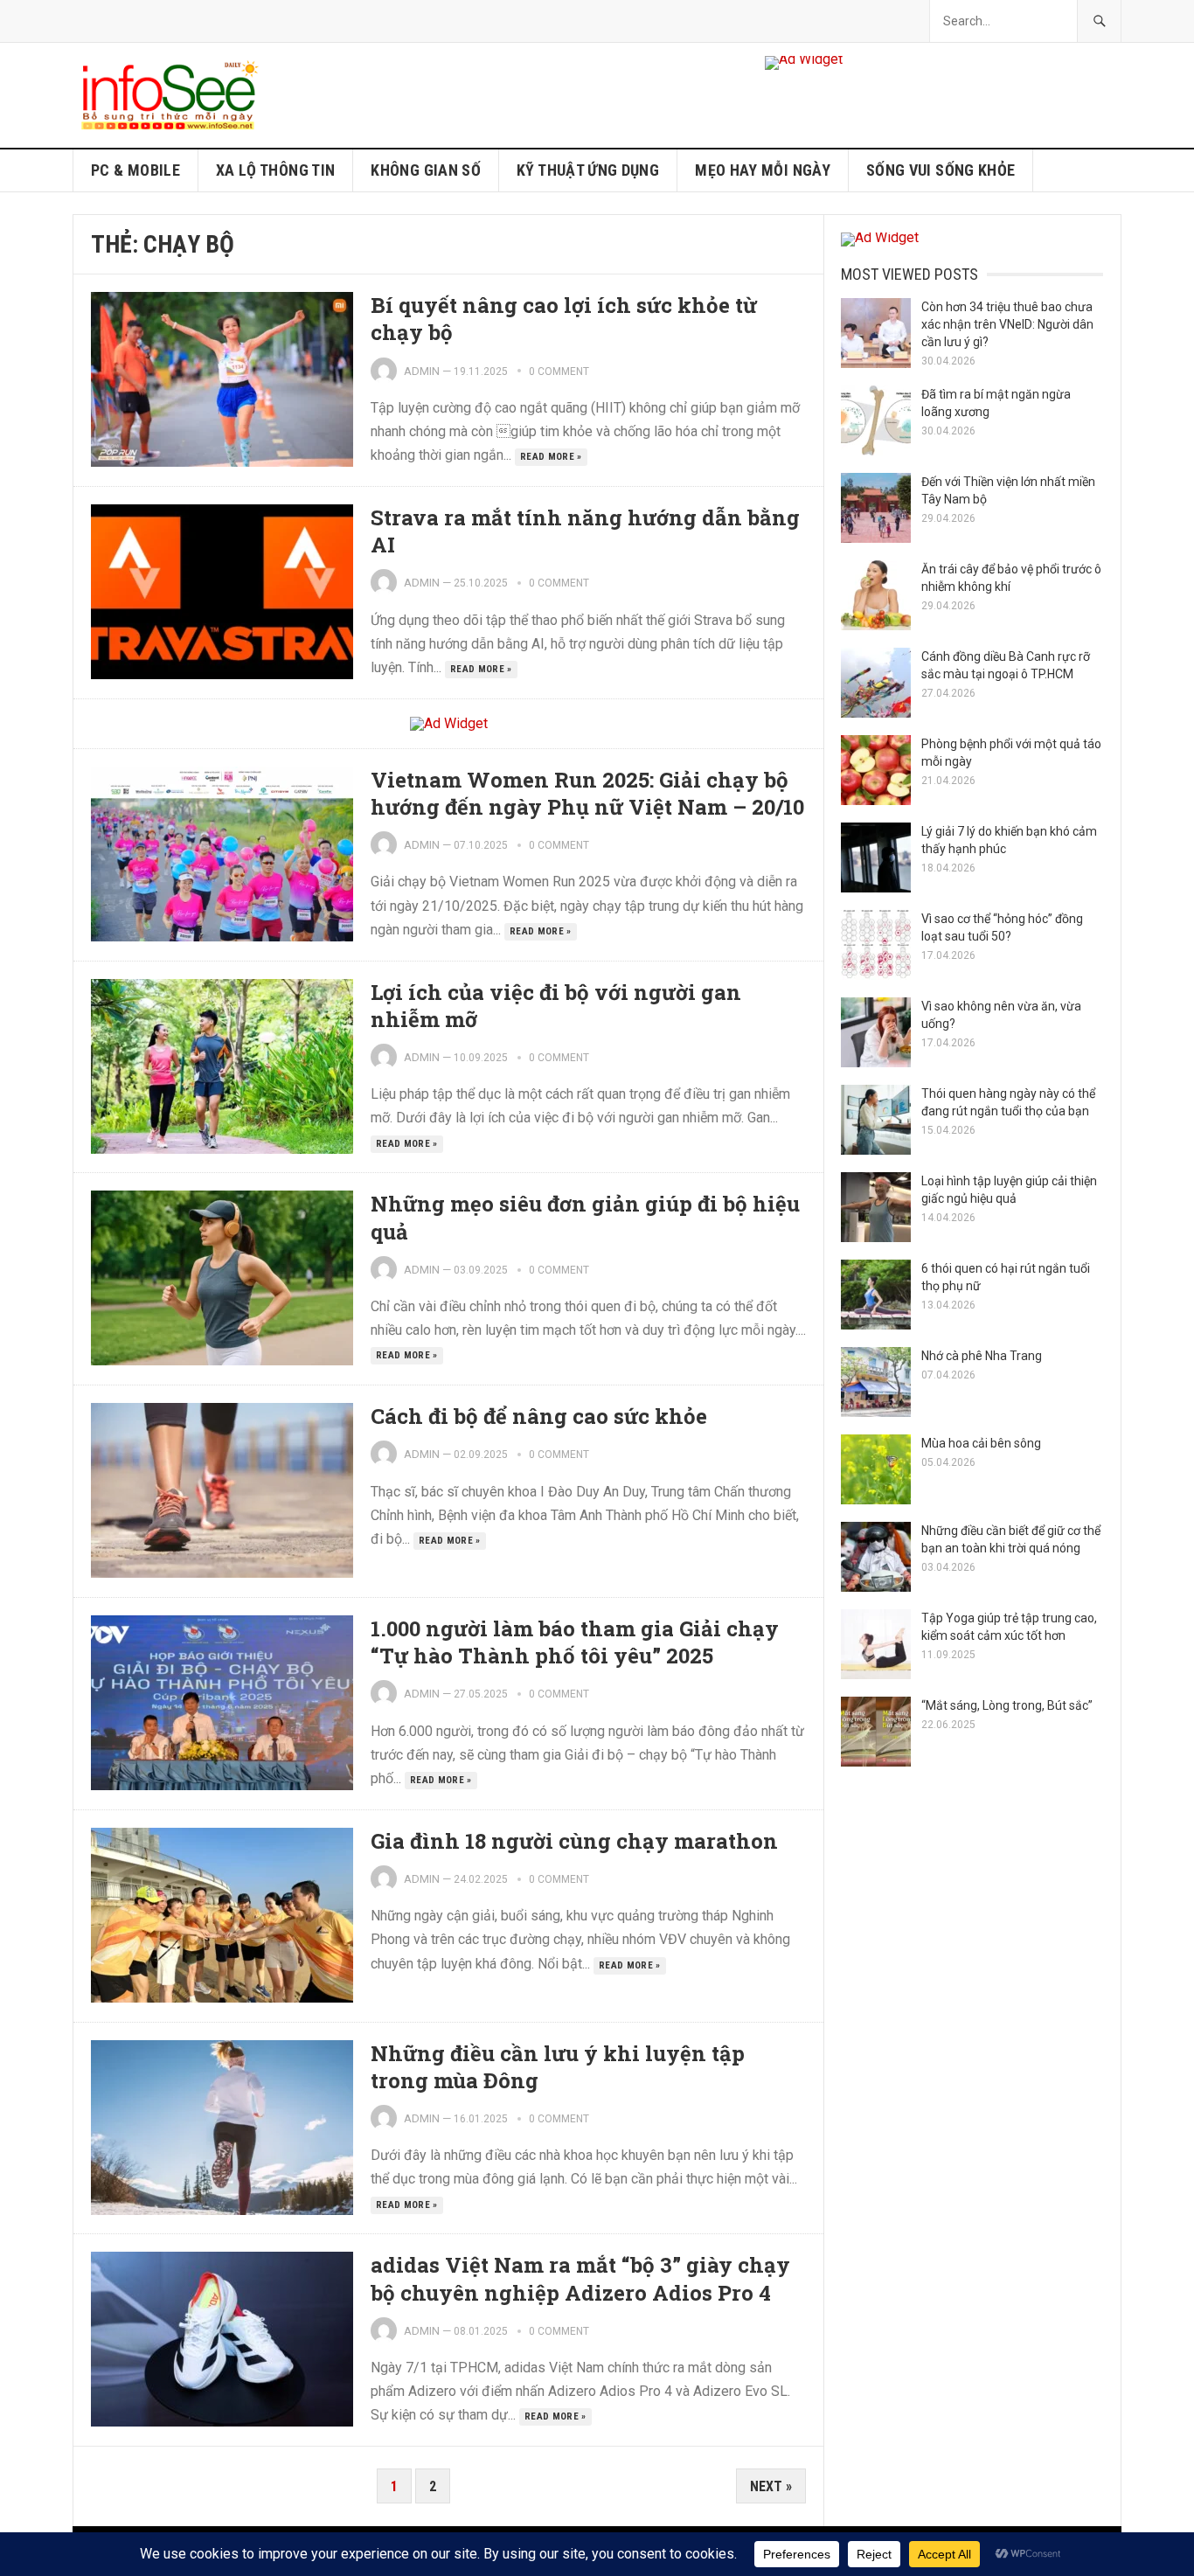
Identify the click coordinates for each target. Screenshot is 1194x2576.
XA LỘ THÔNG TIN (275, 170)
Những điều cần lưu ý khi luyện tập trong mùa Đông (558, 2067)
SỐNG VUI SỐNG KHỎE (941, 170)
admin (422, 371)
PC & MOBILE (135, 170)
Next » (771, 2486)
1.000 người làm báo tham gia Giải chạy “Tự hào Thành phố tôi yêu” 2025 (575, 1642)
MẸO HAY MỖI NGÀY (763, 170)
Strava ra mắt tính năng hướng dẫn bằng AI (585, 531)
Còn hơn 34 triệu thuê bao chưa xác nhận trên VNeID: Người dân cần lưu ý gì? (1007, 324)
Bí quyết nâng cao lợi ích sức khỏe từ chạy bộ (564, 319)
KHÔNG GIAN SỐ (426, 170)
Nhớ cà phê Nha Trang (982, 1356)
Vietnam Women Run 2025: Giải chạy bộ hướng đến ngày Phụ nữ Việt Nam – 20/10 (587, 793)
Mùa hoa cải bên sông (981, 1443)
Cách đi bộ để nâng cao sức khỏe (539, 1416)
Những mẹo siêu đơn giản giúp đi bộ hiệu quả (585, 1217)
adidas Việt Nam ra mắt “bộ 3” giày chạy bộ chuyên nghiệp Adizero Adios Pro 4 (580, 2278)
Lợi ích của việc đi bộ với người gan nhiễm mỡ (556, 1006)
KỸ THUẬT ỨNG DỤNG (588, 170)
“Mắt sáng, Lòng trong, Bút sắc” (1007, 1705)
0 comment (559, 371)
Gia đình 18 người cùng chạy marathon (574, 1841)
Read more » (551, 457)
